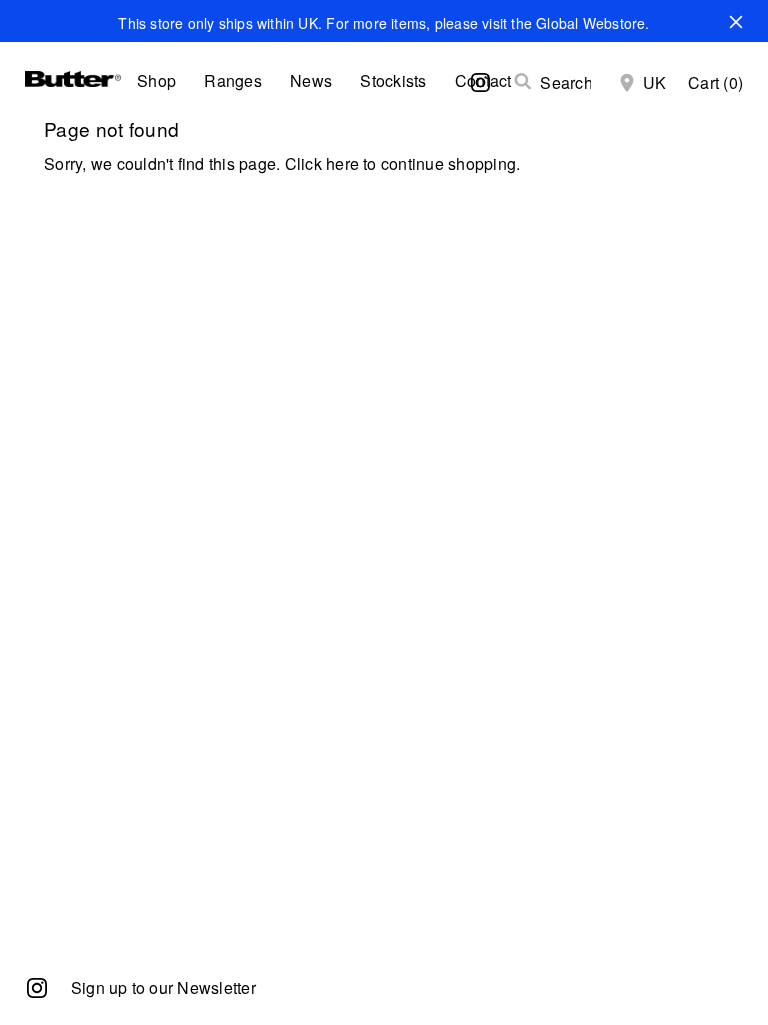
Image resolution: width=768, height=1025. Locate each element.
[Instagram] (37, 986)
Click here (322, 163)
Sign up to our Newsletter (163, 987)
